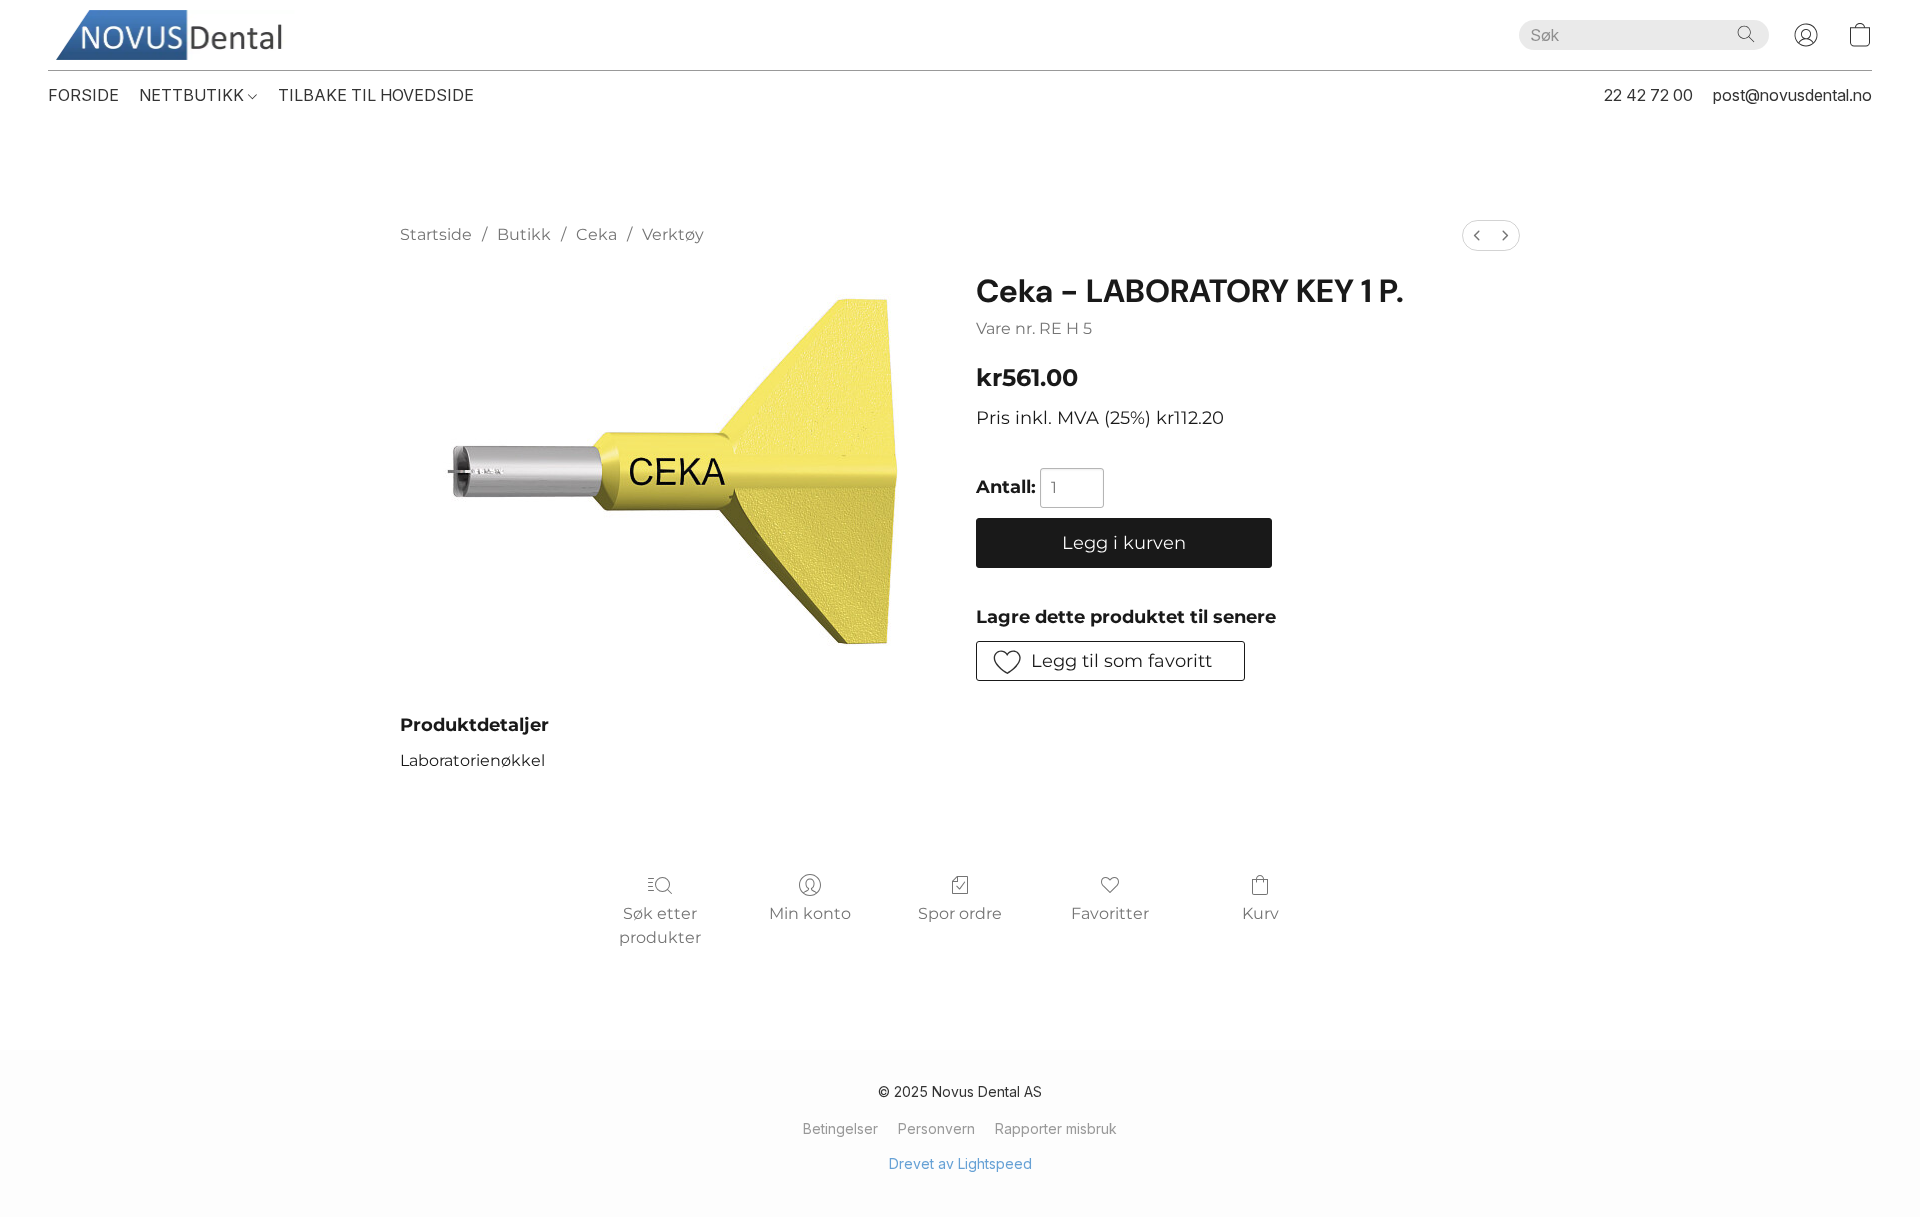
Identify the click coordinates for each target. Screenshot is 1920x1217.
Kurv (1260, 913)
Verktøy (673, 234)
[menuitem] (1477, 235)
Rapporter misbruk (1056, 1128)
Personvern (936, 1128)
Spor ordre (960, 913)
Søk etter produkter (660, 925)
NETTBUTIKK (193, 95)
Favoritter (1110, 913)
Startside (436, 234)
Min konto (810, 913)
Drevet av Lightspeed (960, 1163)
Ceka (596, 234)
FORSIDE (83, 95)
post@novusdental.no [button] (1792, 95)
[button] (176, 35)
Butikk (524, 234)
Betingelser (840, 1128)
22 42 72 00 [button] (1648, 95)
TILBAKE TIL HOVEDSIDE (376, 95)
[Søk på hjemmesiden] (1746, 34)
